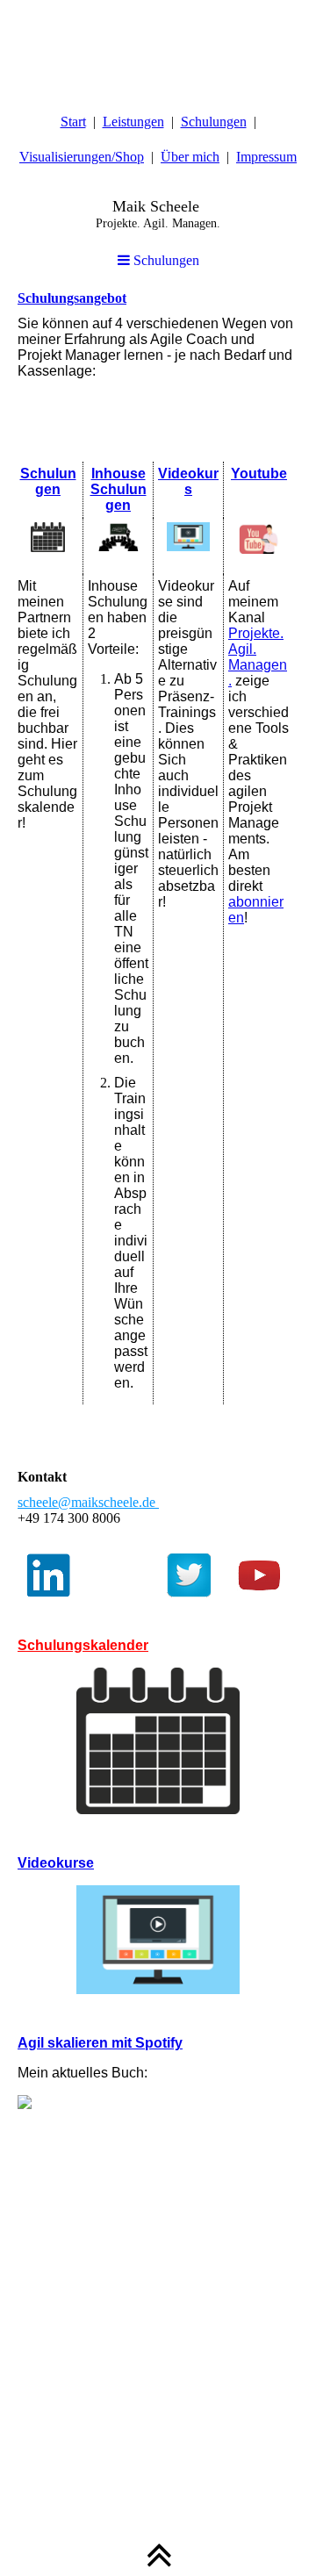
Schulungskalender (83, 1645)
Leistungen (133, 122)
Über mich (190, 157)
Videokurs (188, 481)
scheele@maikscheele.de (88, 1502)
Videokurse (56, 1863)
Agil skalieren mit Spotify (100, 2043)
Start (73, 122)
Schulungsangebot (72, 298)
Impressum (266, 157)
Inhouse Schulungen (118, 489)
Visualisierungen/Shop (82, 157)
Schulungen (214, 122)
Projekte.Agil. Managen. (258, 657)
